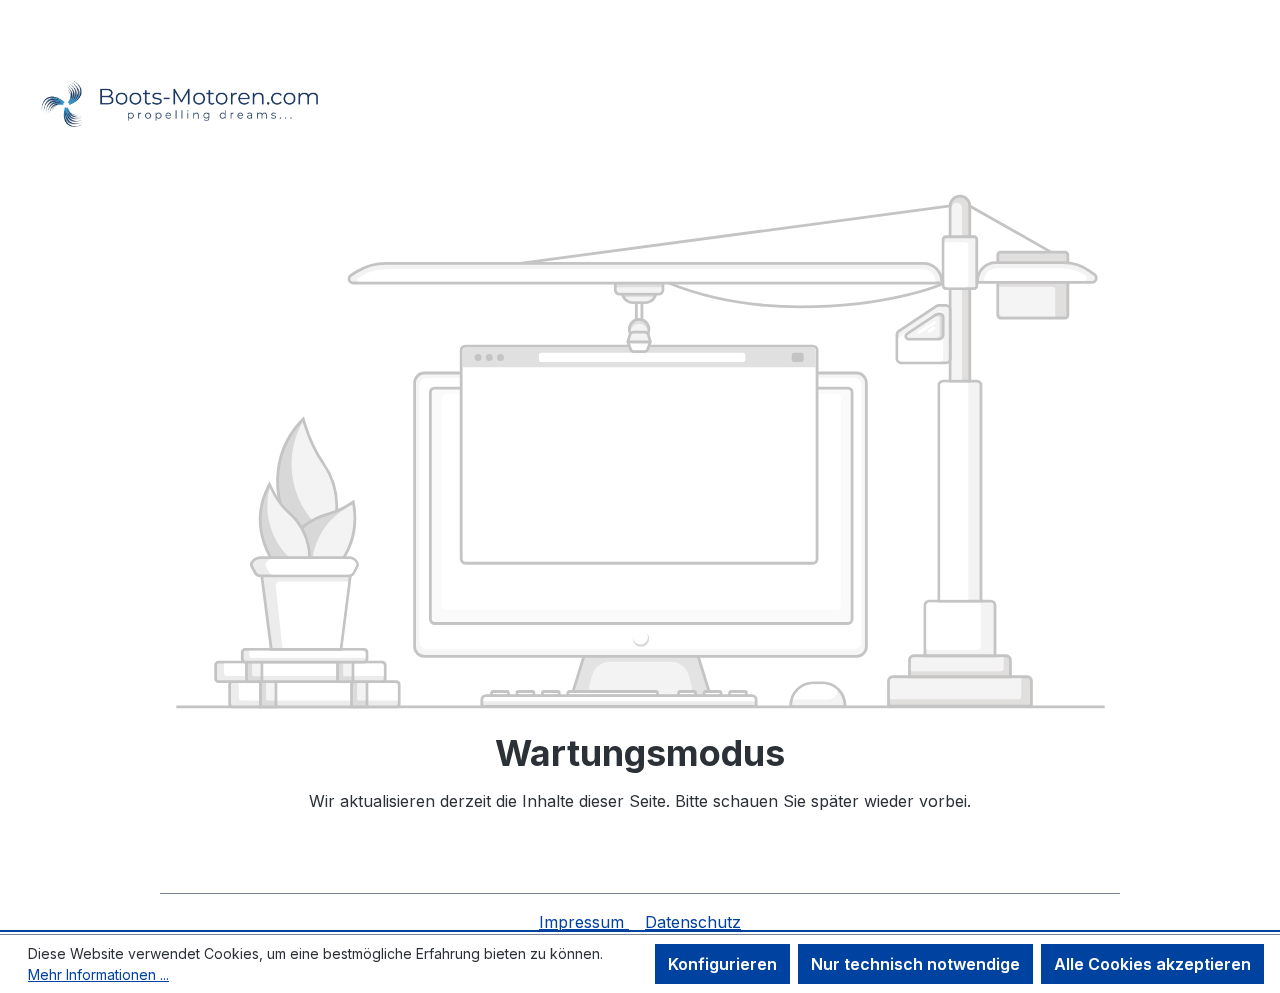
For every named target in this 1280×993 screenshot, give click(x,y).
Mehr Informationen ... (98, 974)
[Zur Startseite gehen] (170, 77)
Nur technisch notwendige (915, 964)
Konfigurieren (722, 964)
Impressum (584, 922)
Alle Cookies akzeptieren (1152, 964)
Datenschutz (693, 922)
